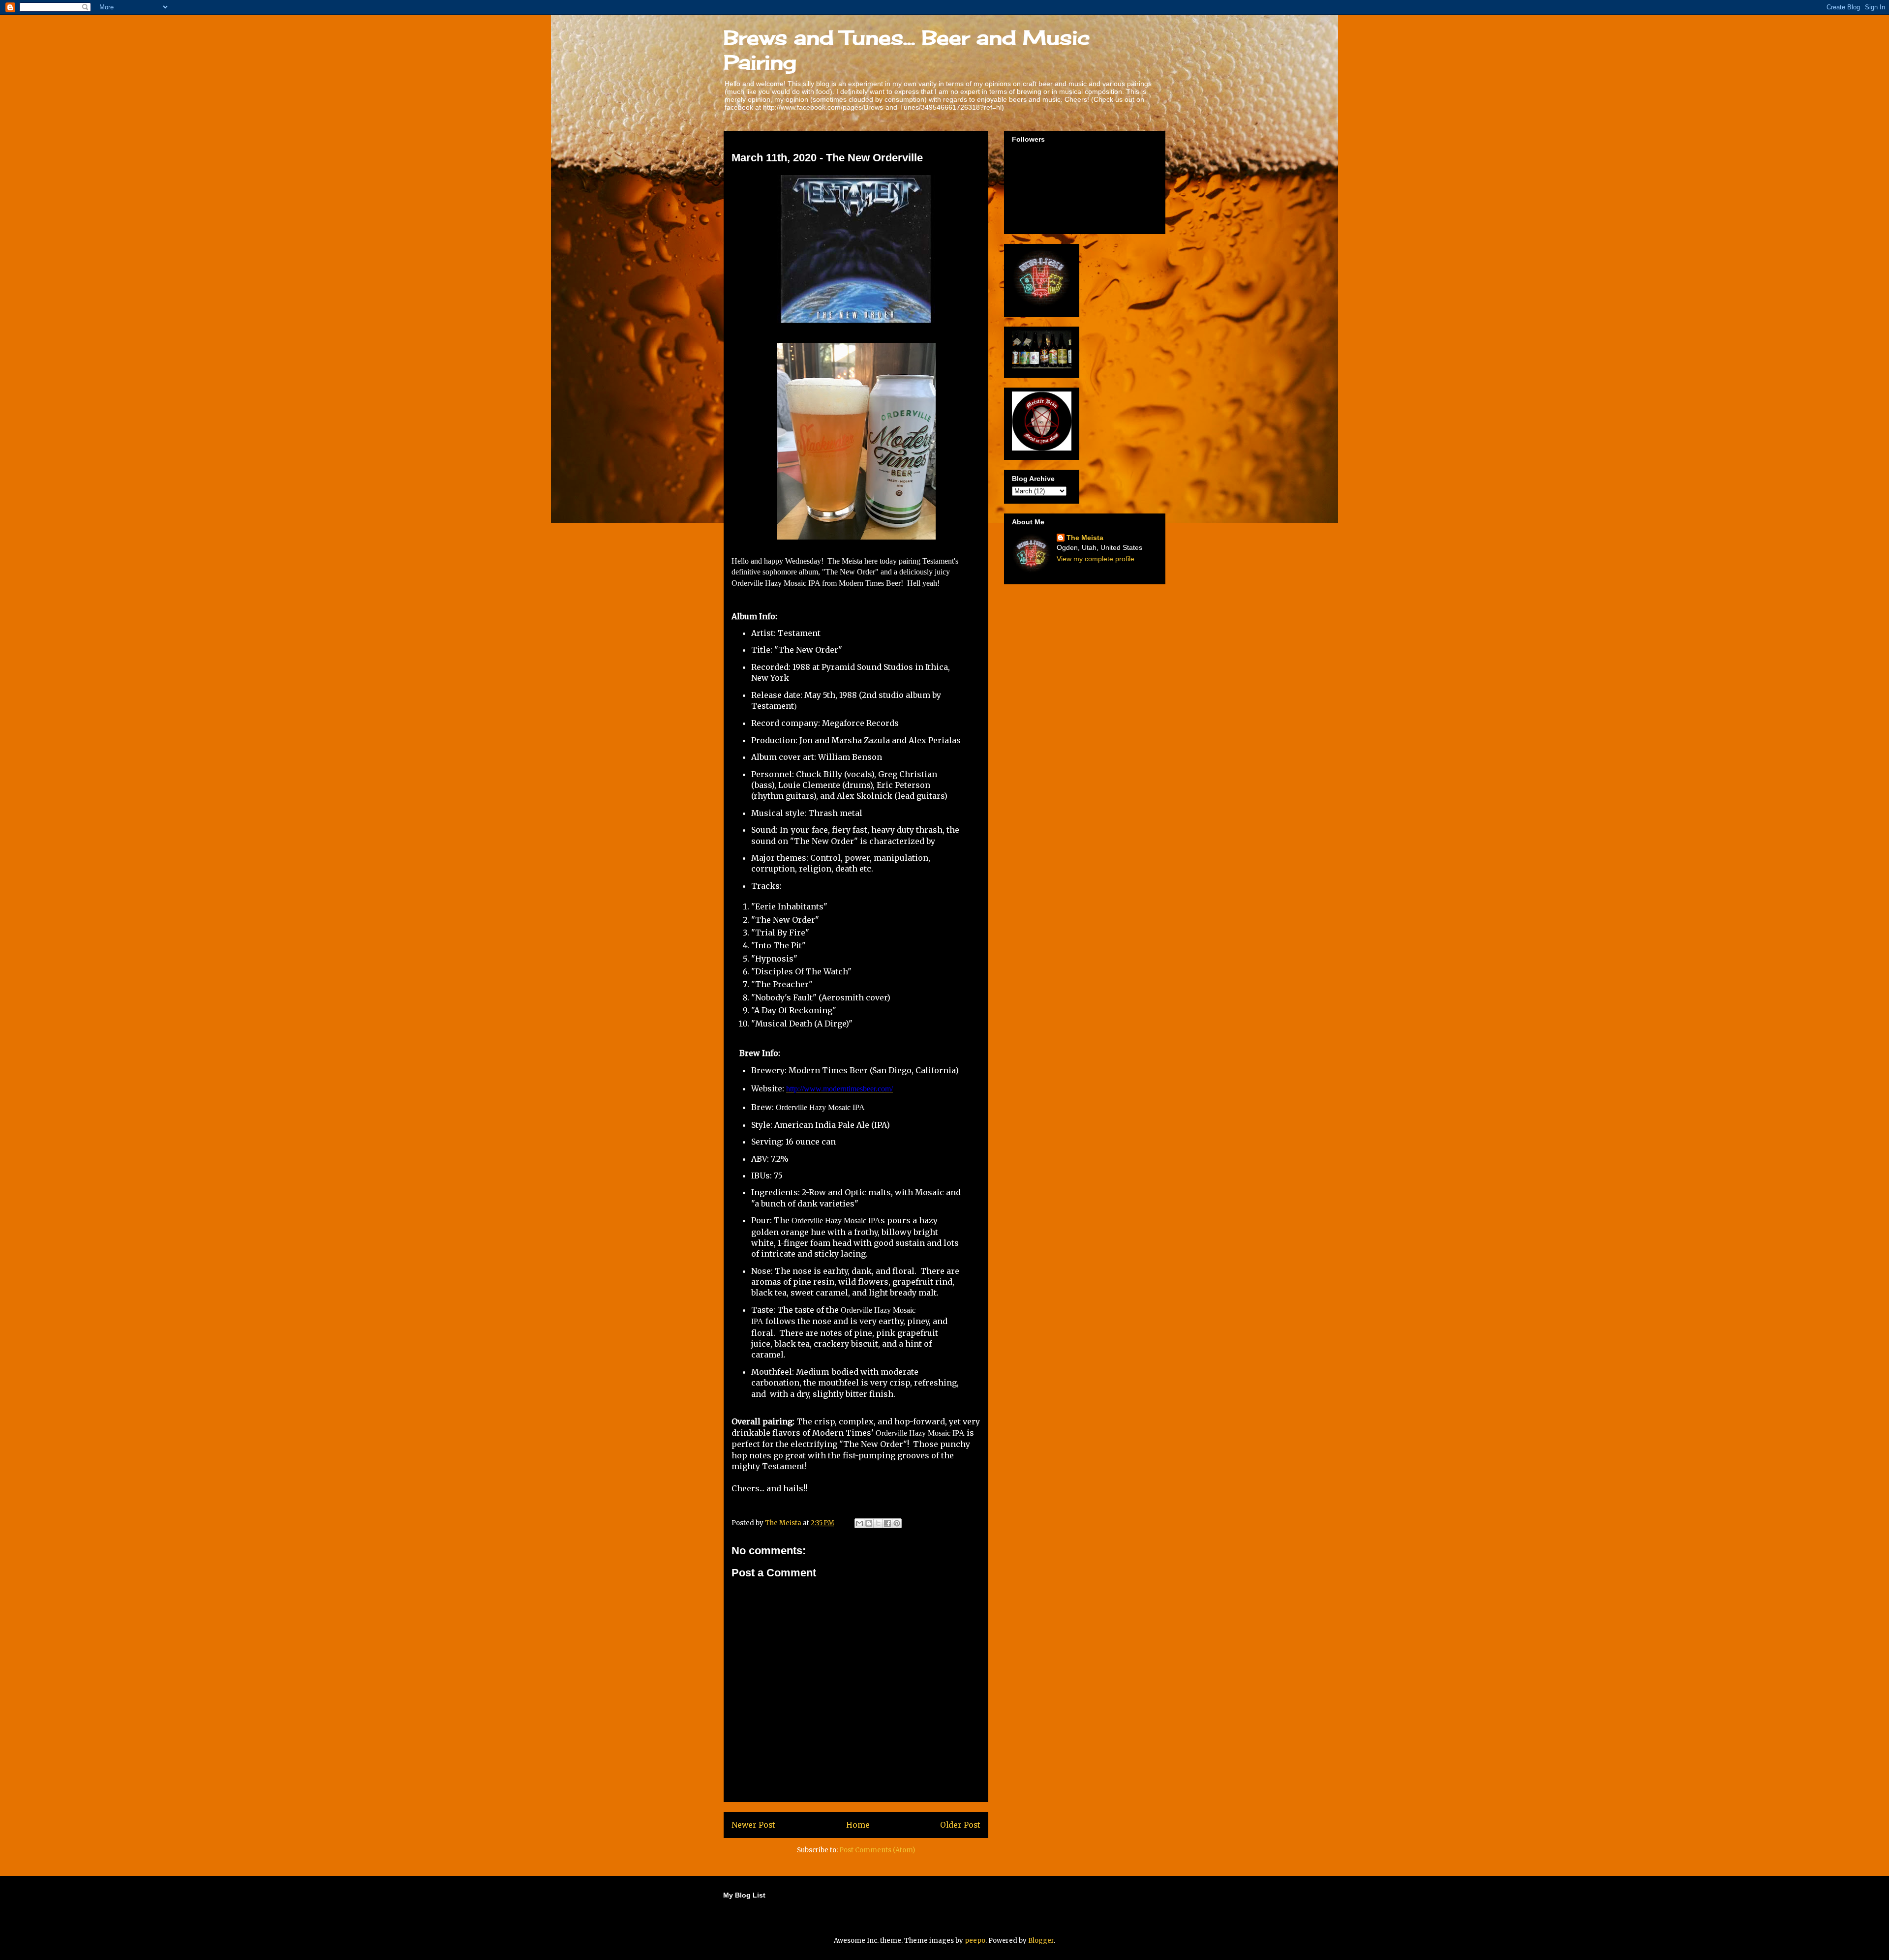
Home (858, 1825)
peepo (975, 1941)
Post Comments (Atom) (877, 1850)
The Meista (1085, 538)
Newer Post (753, 1825)
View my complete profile (1096, 559)
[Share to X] (878, 1523)
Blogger (1041, 1941)
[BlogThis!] (869, 1523)
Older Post (960, 1825)
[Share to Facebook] (887, 1523)
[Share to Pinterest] (897, 1523)
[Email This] (859, 1523)
